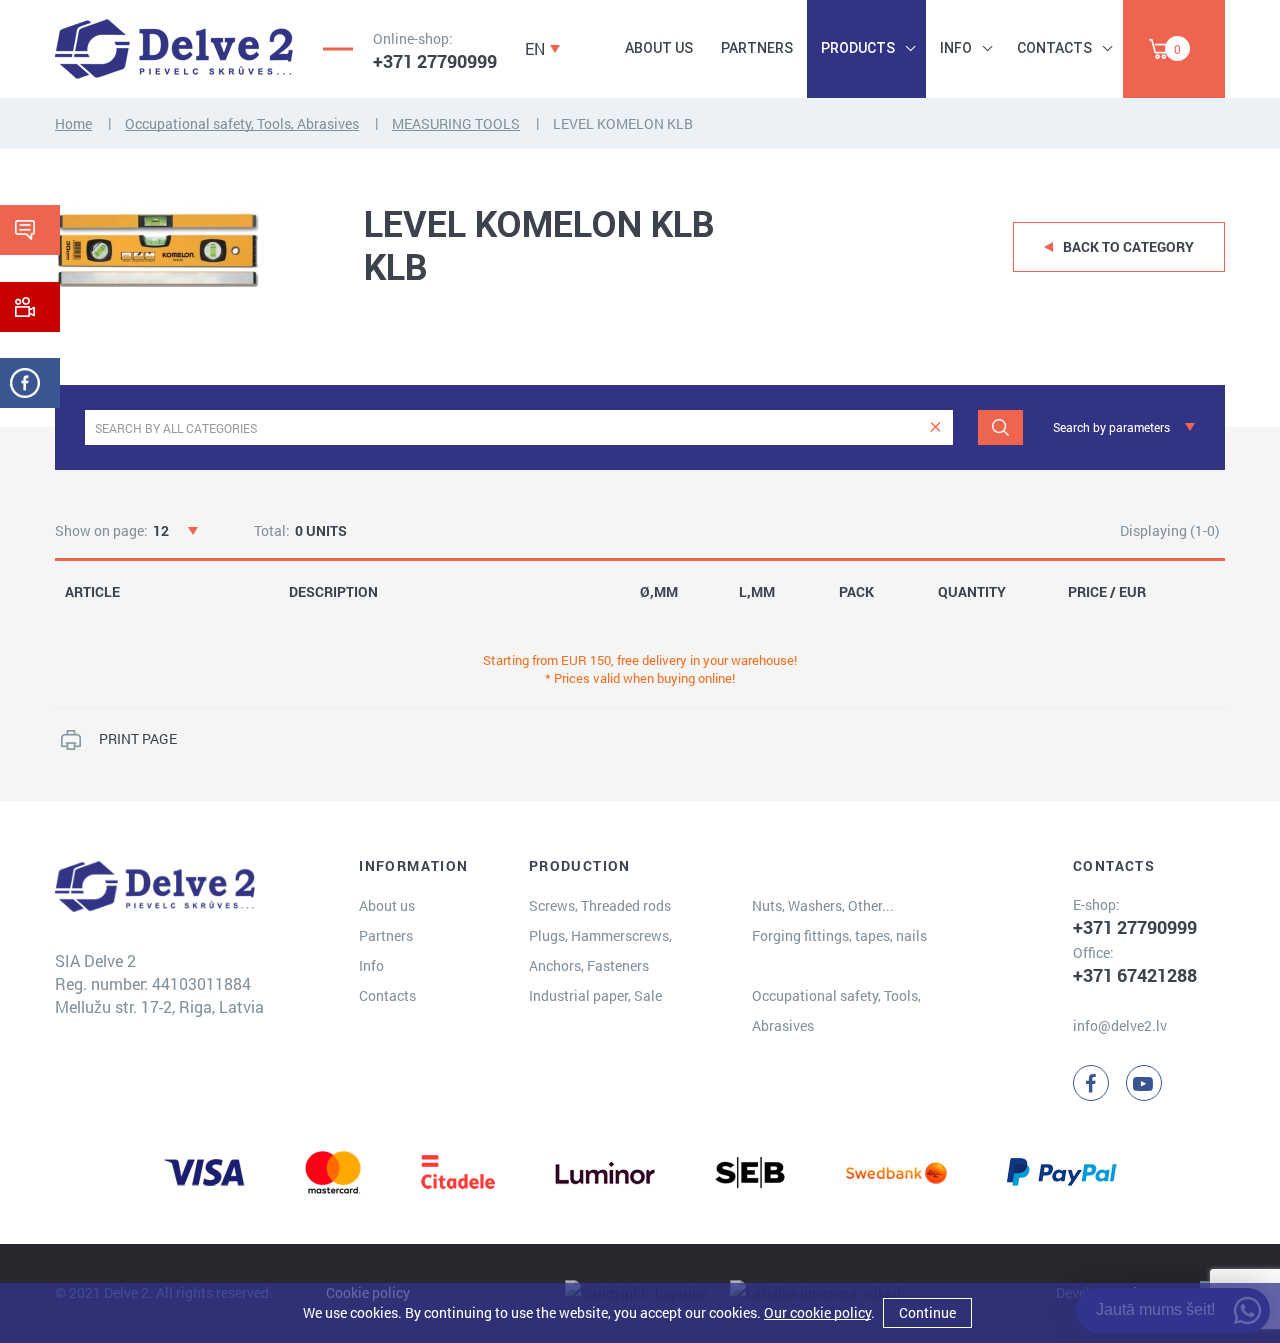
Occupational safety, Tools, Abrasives (242, 123)
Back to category (1128, 246)
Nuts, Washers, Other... (823, 905)
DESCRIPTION (333, 592)
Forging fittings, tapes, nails (839, 935)
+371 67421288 (1135, 975)
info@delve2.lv (1120, 1025)
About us (659, 48)
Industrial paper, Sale (595, 995)
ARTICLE (92, 592)
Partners (757, 48)
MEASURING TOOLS (456, 123)
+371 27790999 (435, 61)
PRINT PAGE (138, 738)
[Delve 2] (174, 49)
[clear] (935, 427)
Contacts (1054, 48)
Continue (927, 1312)
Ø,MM (659, 592)
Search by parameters (1111, 427)
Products (858, 48)
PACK (856, 592)
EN (535, 48)
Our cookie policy (817, 1312)
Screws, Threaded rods (600, 905)
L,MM (757, 592)
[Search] (1000, 427)
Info (956, 48)
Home (73, 123)
